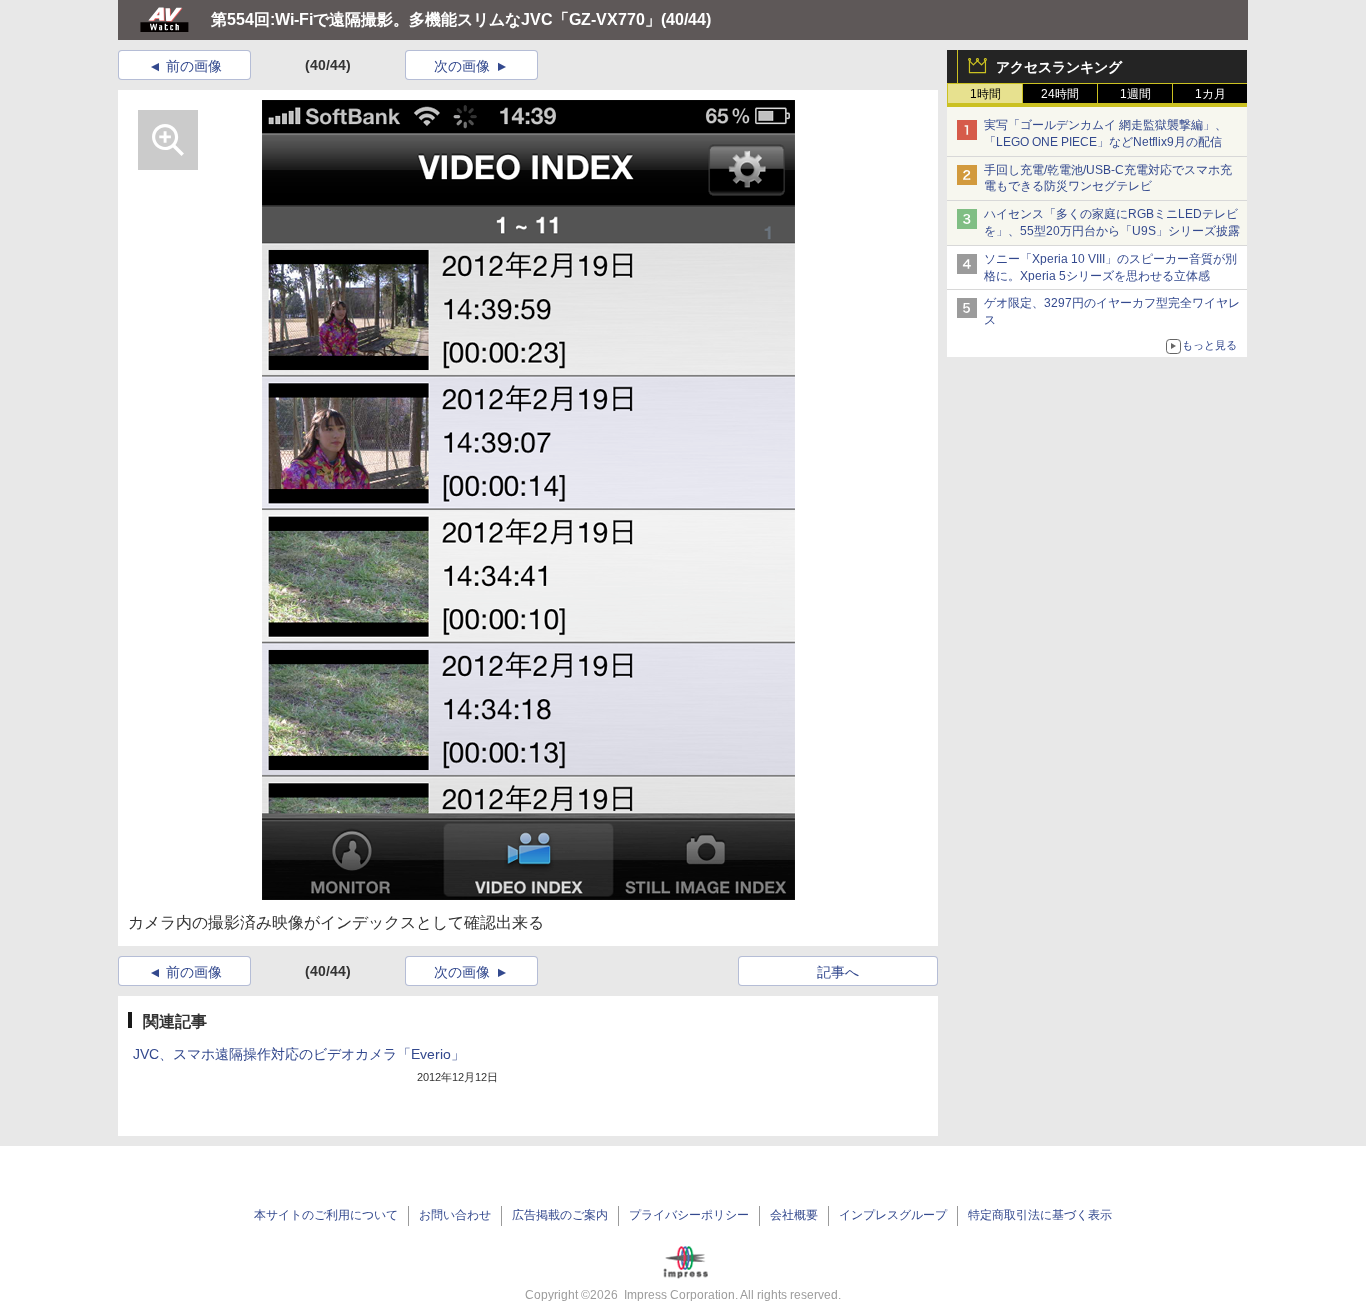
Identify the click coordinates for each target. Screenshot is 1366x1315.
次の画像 (462, 66)
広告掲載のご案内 (560, 1215)
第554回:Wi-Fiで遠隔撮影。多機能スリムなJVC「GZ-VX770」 (436, 19)
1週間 (1135, 94)
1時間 (985, 94)
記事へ (838, 972)
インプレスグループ (893, 1215)
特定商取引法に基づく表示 (1040, 1215)
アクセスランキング (1059, 67)
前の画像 (194, 66)
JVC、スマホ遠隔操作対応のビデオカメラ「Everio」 (299, 1054)
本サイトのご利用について (326, 1215)
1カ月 (1210, 94)
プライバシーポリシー (689, 1215)
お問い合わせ (455, 1215)
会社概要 (794, 1215)
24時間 (1060, 94)
